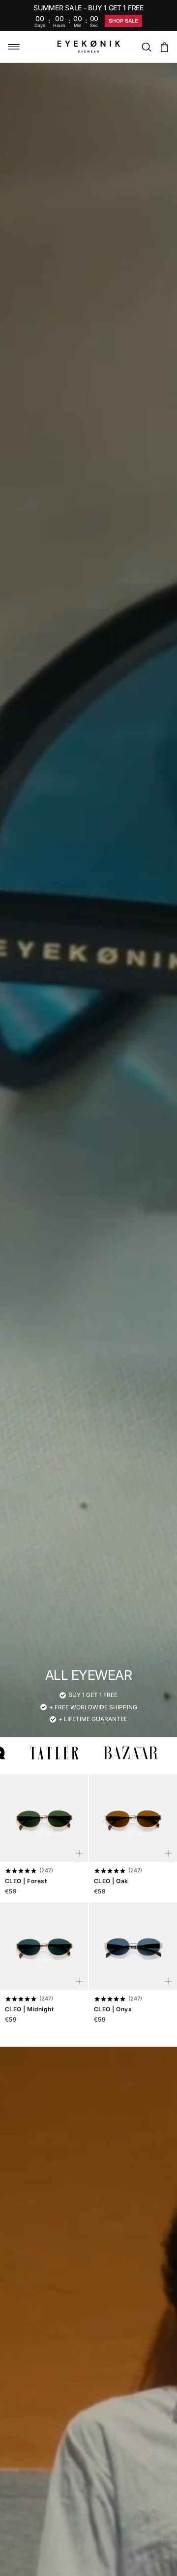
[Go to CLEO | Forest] (44, 1818)
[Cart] (164, 47)
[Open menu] (14, 47)
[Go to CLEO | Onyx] (133, 1946)
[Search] (147, 47)
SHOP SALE (123, 21)
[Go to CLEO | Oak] (133, 1818)
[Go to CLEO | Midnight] (44, 1946)
